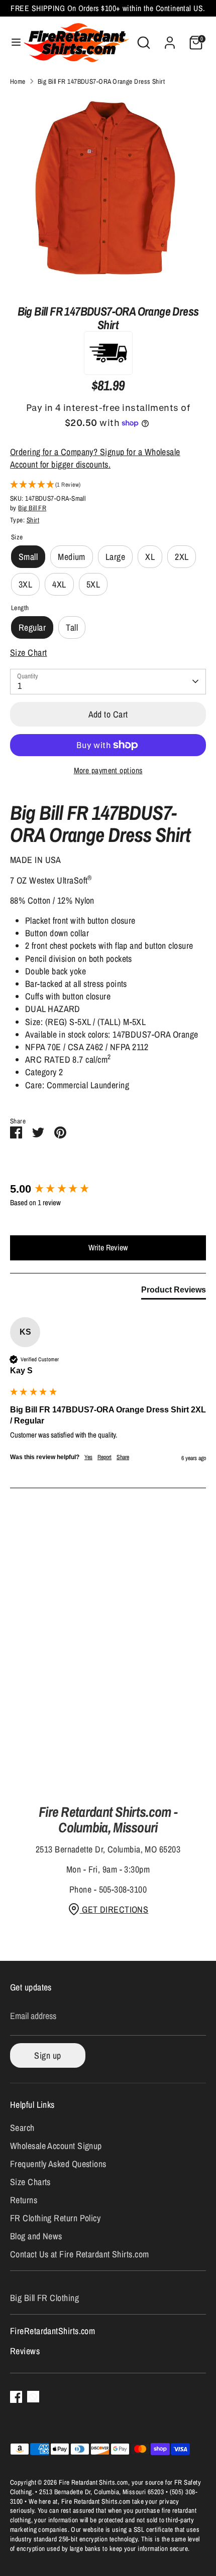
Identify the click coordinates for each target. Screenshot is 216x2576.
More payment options (108, 770)
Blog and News (36, 2236)
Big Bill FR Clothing (44, 2298)
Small (28, 557)
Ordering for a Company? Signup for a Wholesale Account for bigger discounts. (95, 458)
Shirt (33, 520)
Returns (24, 2200)
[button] (108, 485)
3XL (25, 584)
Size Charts (30, 2182)
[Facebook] (16, 2397)
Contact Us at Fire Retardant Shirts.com (80, 2254)
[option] (108, 192)
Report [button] (104, 1457)
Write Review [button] (108, 1247)
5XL (93, 584)
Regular (32, 627)
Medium (72, 557)
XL (150, 557)
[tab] (174, 1292)
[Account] (170, 39)
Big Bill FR (32, 508)
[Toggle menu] (12, 42)
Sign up (47, 2055)
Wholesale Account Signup (56, 2146)
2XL (182, 557)
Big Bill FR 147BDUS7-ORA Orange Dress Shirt (101, 81)
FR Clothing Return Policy (55, 2218)
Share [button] (123, 1457)
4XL (59, 584)
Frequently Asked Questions (58, 2164)
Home (18, 81)
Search (22, 2128)
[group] (108, 1189)
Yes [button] (88, 1457)
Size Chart (29, 653)
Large (115, 557)
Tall (72, 627)
